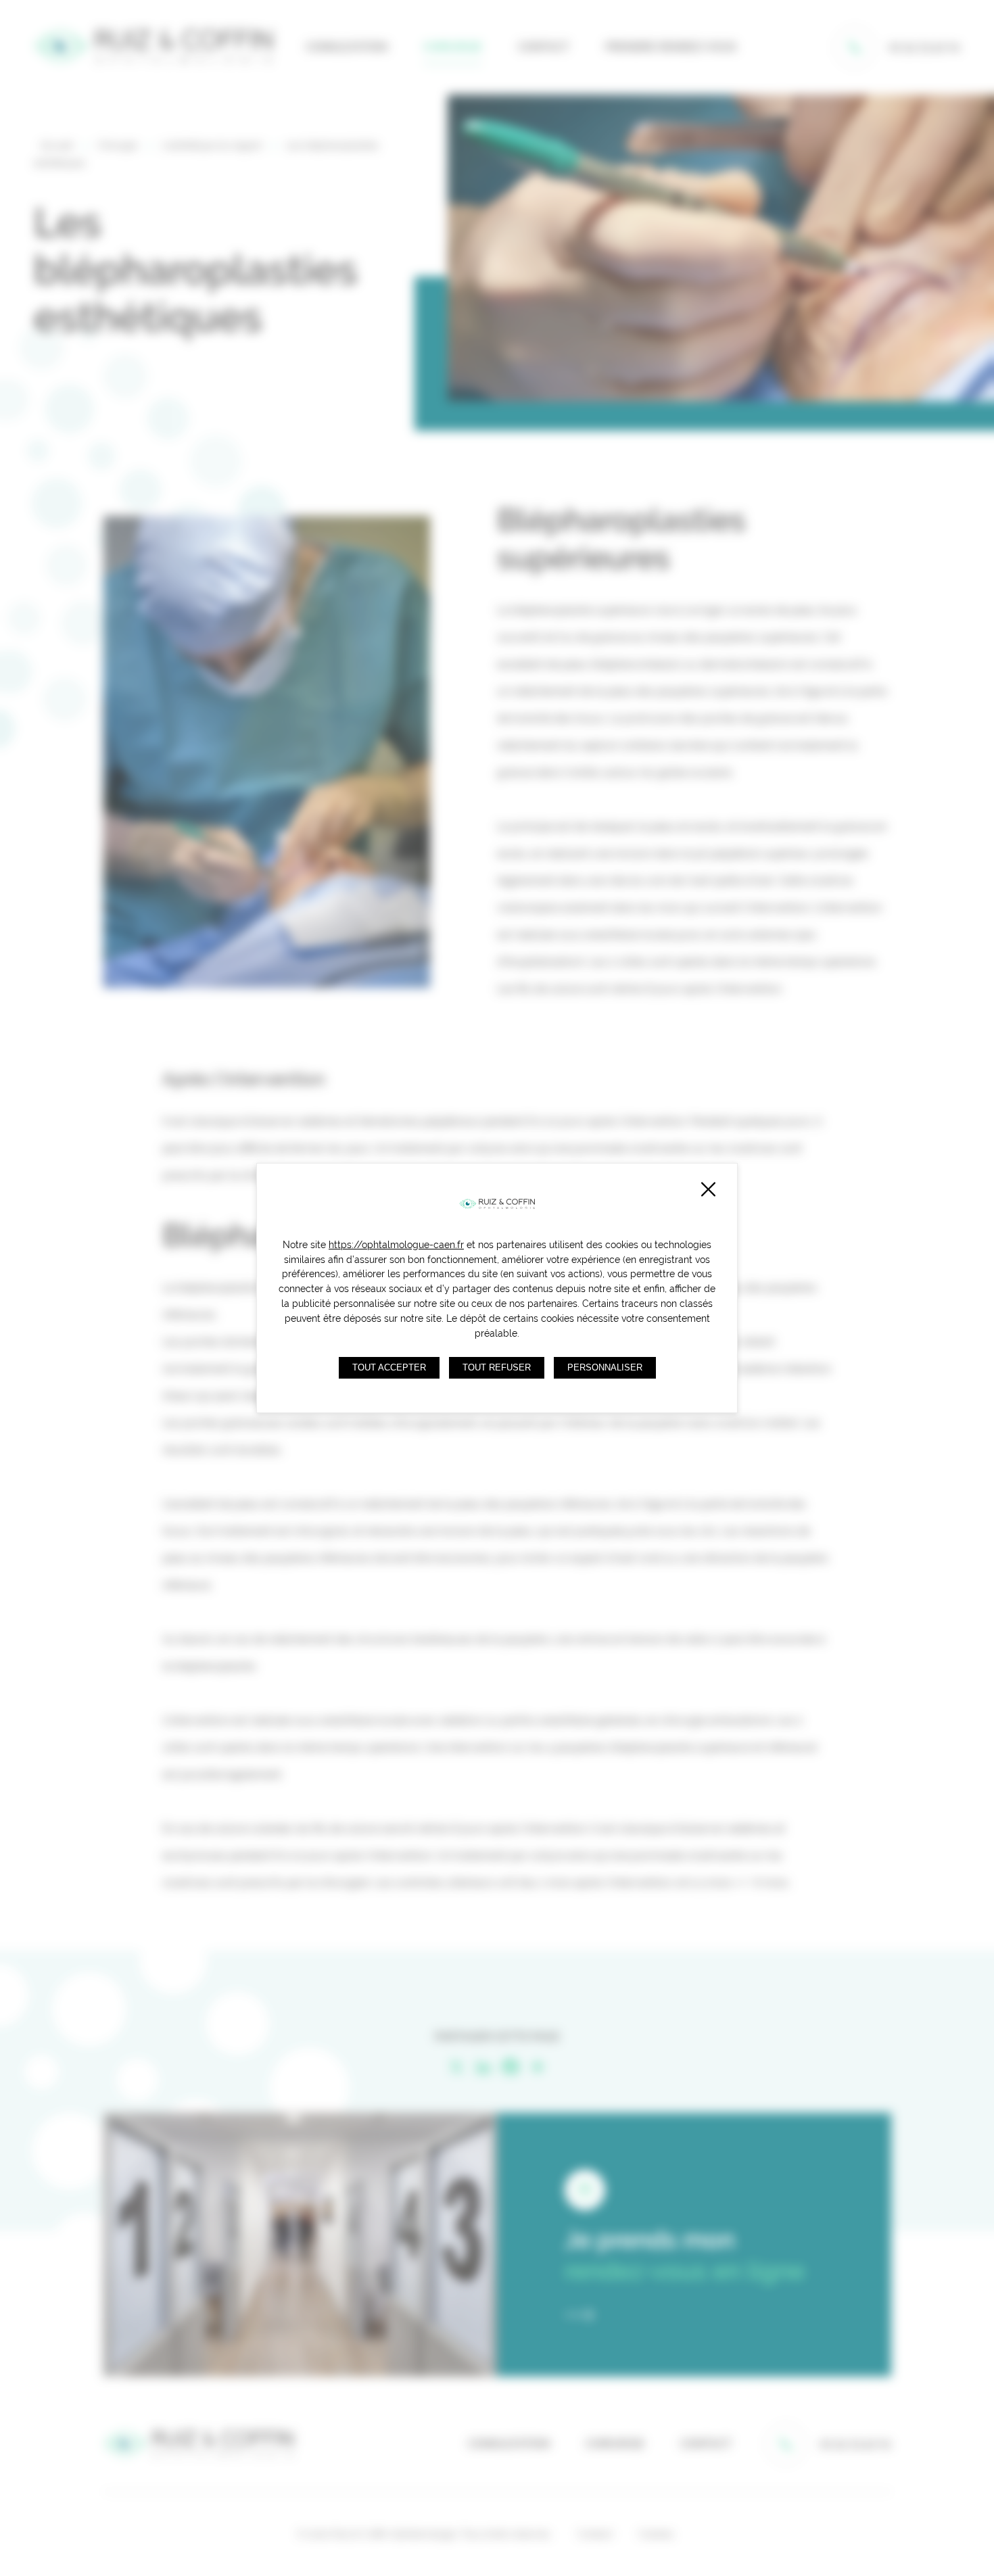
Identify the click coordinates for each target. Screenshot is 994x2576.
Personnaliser (605, 1368)
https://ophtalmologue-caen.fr (396, 1245)
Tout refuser (497, 1368)
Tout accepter (389, 1368)
